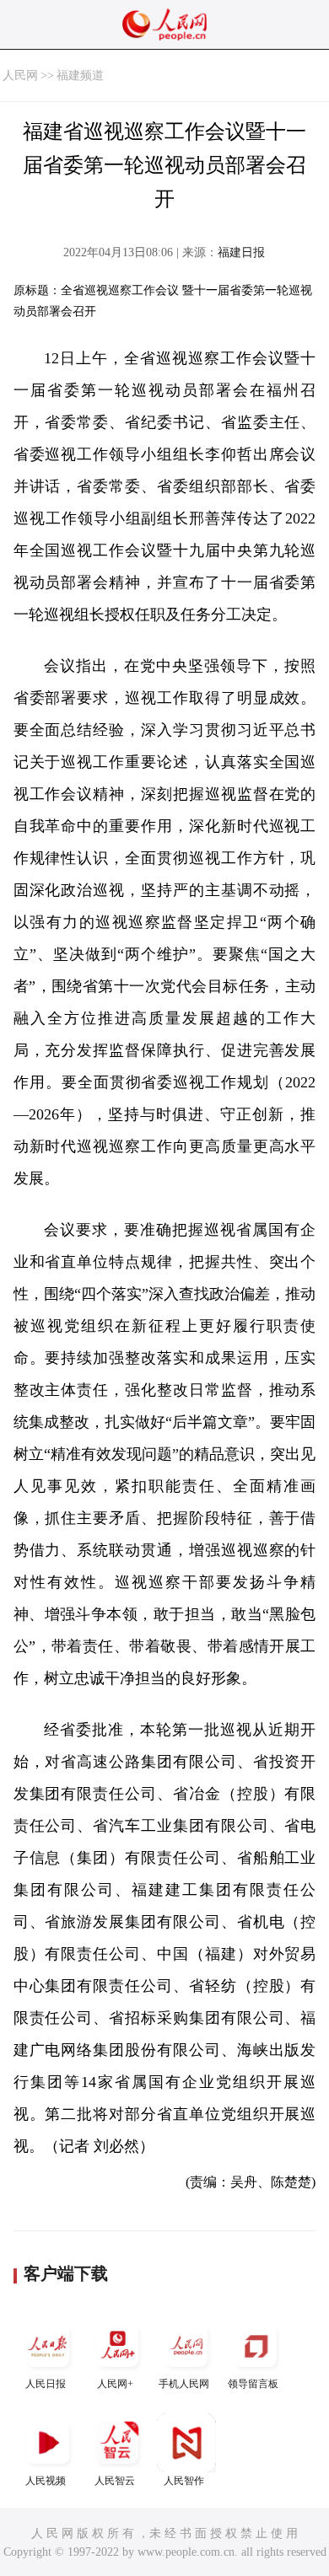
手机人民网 (184, 2384)
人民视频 (46, 2481)
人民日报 (46, 2384)
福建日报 (241, 252)
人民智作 (184, 2481)
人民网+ (115, 2384)
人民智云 (115, 2481)
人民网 (20, 75)
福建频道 (80, 75)
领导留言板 (253, 2384)
